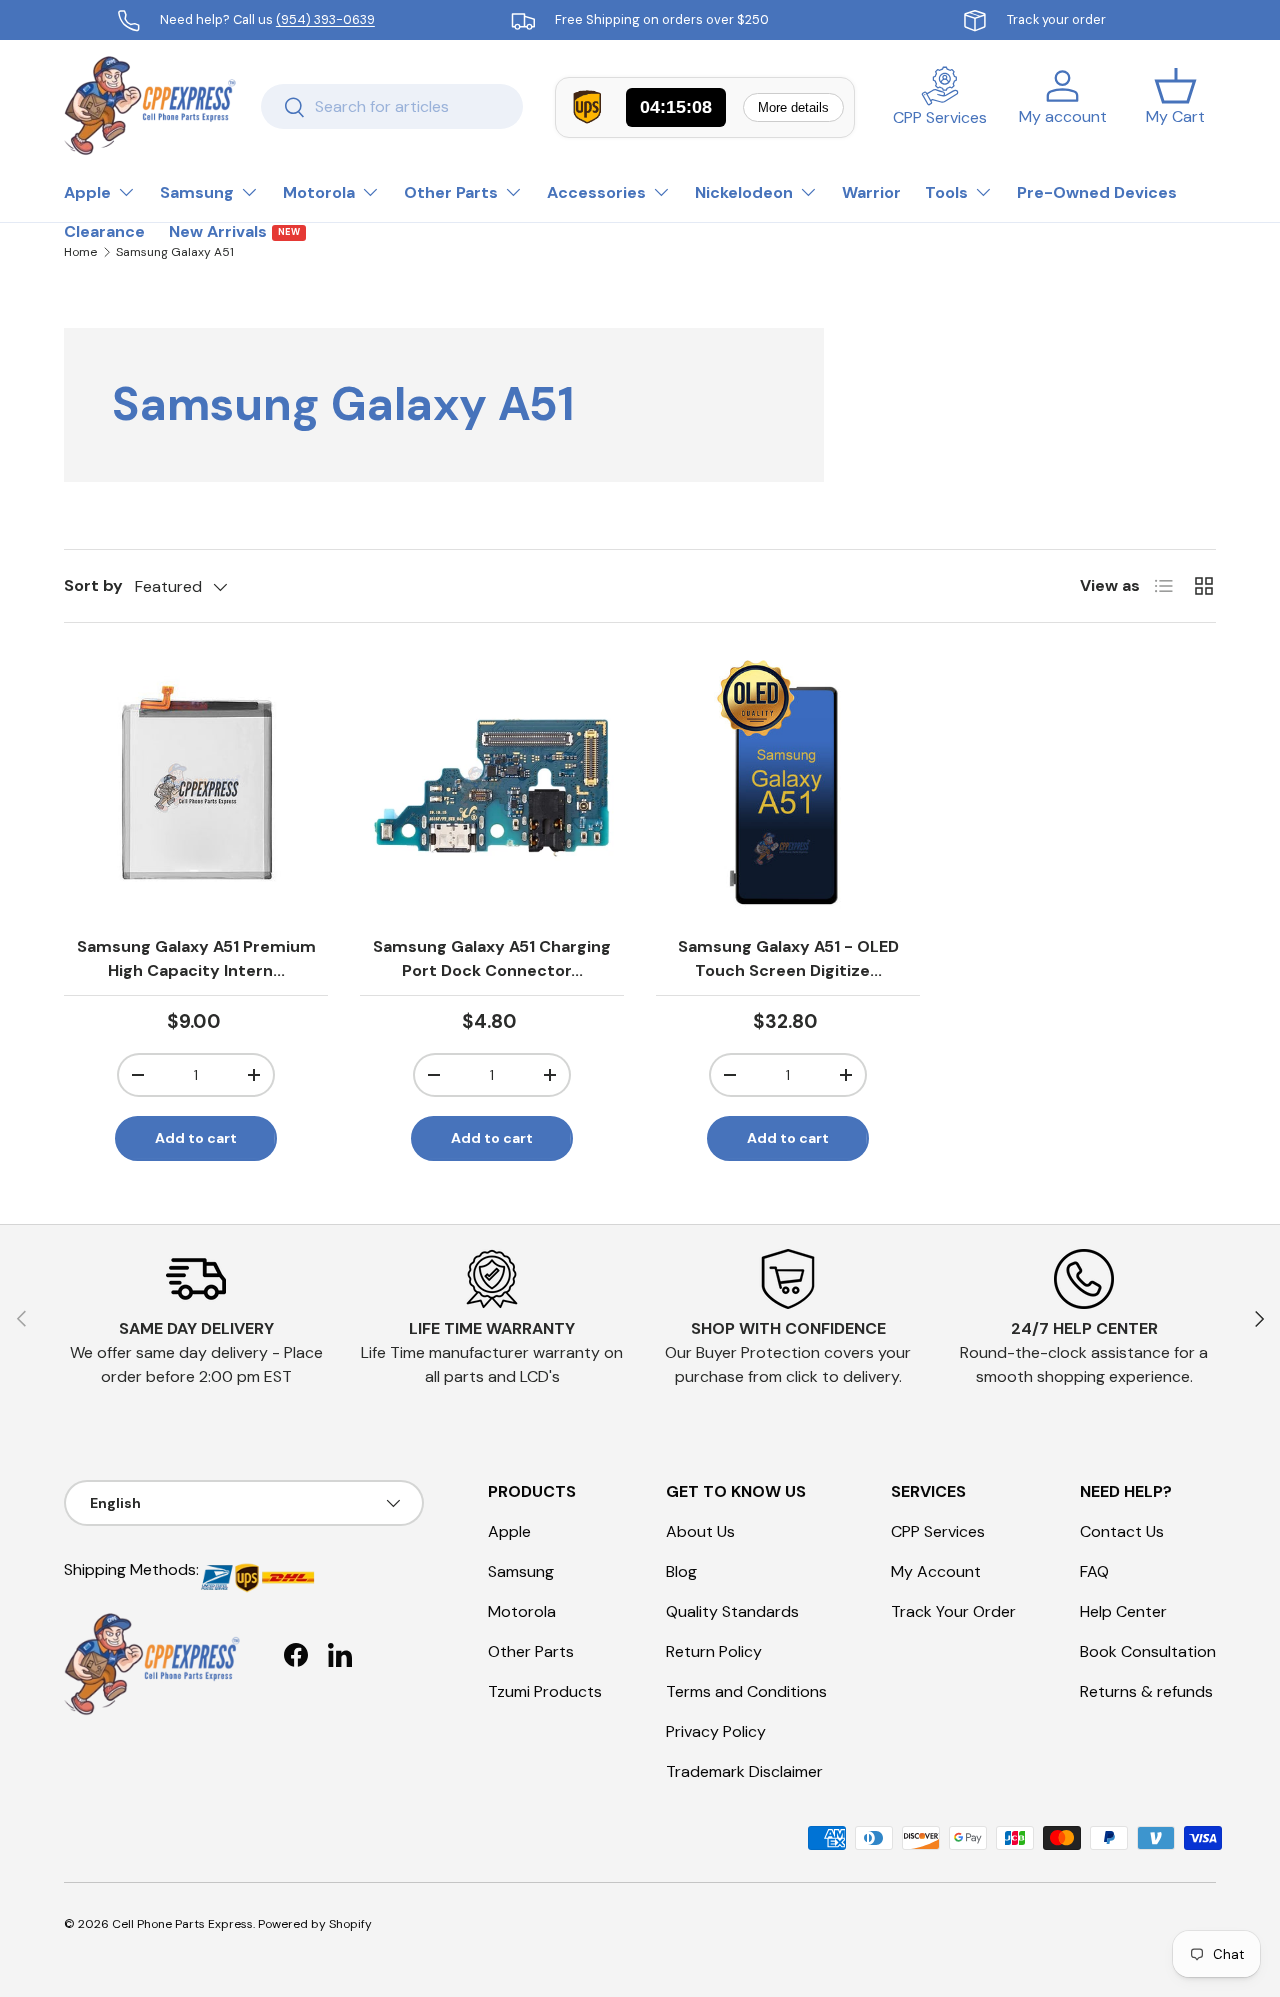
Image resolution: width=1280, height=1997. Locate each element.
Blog (681, 1571)
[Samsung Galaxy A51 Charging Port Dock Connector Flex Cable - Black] (492, 787)
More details (793, 107)
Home (80, 252)
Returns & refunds (1146, 1691)
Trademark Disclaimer (744, 1771)
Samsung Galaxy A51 (175, 252)
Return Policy (714, 1651)
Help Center (1123, 1611)
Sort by (93, 585)
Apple (87, 192)
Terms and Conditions (746, 1691)
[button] (1175, 106)
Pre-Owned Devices (1097, 192)
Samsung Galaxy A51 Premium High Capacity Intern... (196, 958)
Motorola (319, 192)
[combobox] (392, 106)
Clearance (104, 231)
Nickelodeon (744, 192)
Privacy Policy (716, 1731)
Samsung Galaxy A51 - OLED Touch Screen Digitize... (788, 958)
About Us (700, 1531)
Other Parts (451, 192)
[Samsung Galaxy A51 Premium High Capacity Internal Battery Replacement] (196, 787)
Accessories (596, 192)
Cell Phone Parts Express (182, 1924)
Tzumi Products (545, 1691)
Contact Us (1122, 1531)
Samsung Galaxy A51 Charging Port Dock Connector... (492, 958)
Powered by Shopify (315, 1924)
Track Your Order (953, 1611)
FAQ (1094, 1571)
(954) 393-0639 (325, 19)
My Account (936, 1571)
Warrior (871, 192)
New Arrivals (234, 231)
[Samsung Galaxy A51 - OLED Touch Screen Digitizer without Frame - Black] (788, 787)
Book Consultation (1148, 1651)
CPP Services (938, 1531)
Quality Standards (732, 1611)
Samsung (197, 192)
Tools (946, 192)
